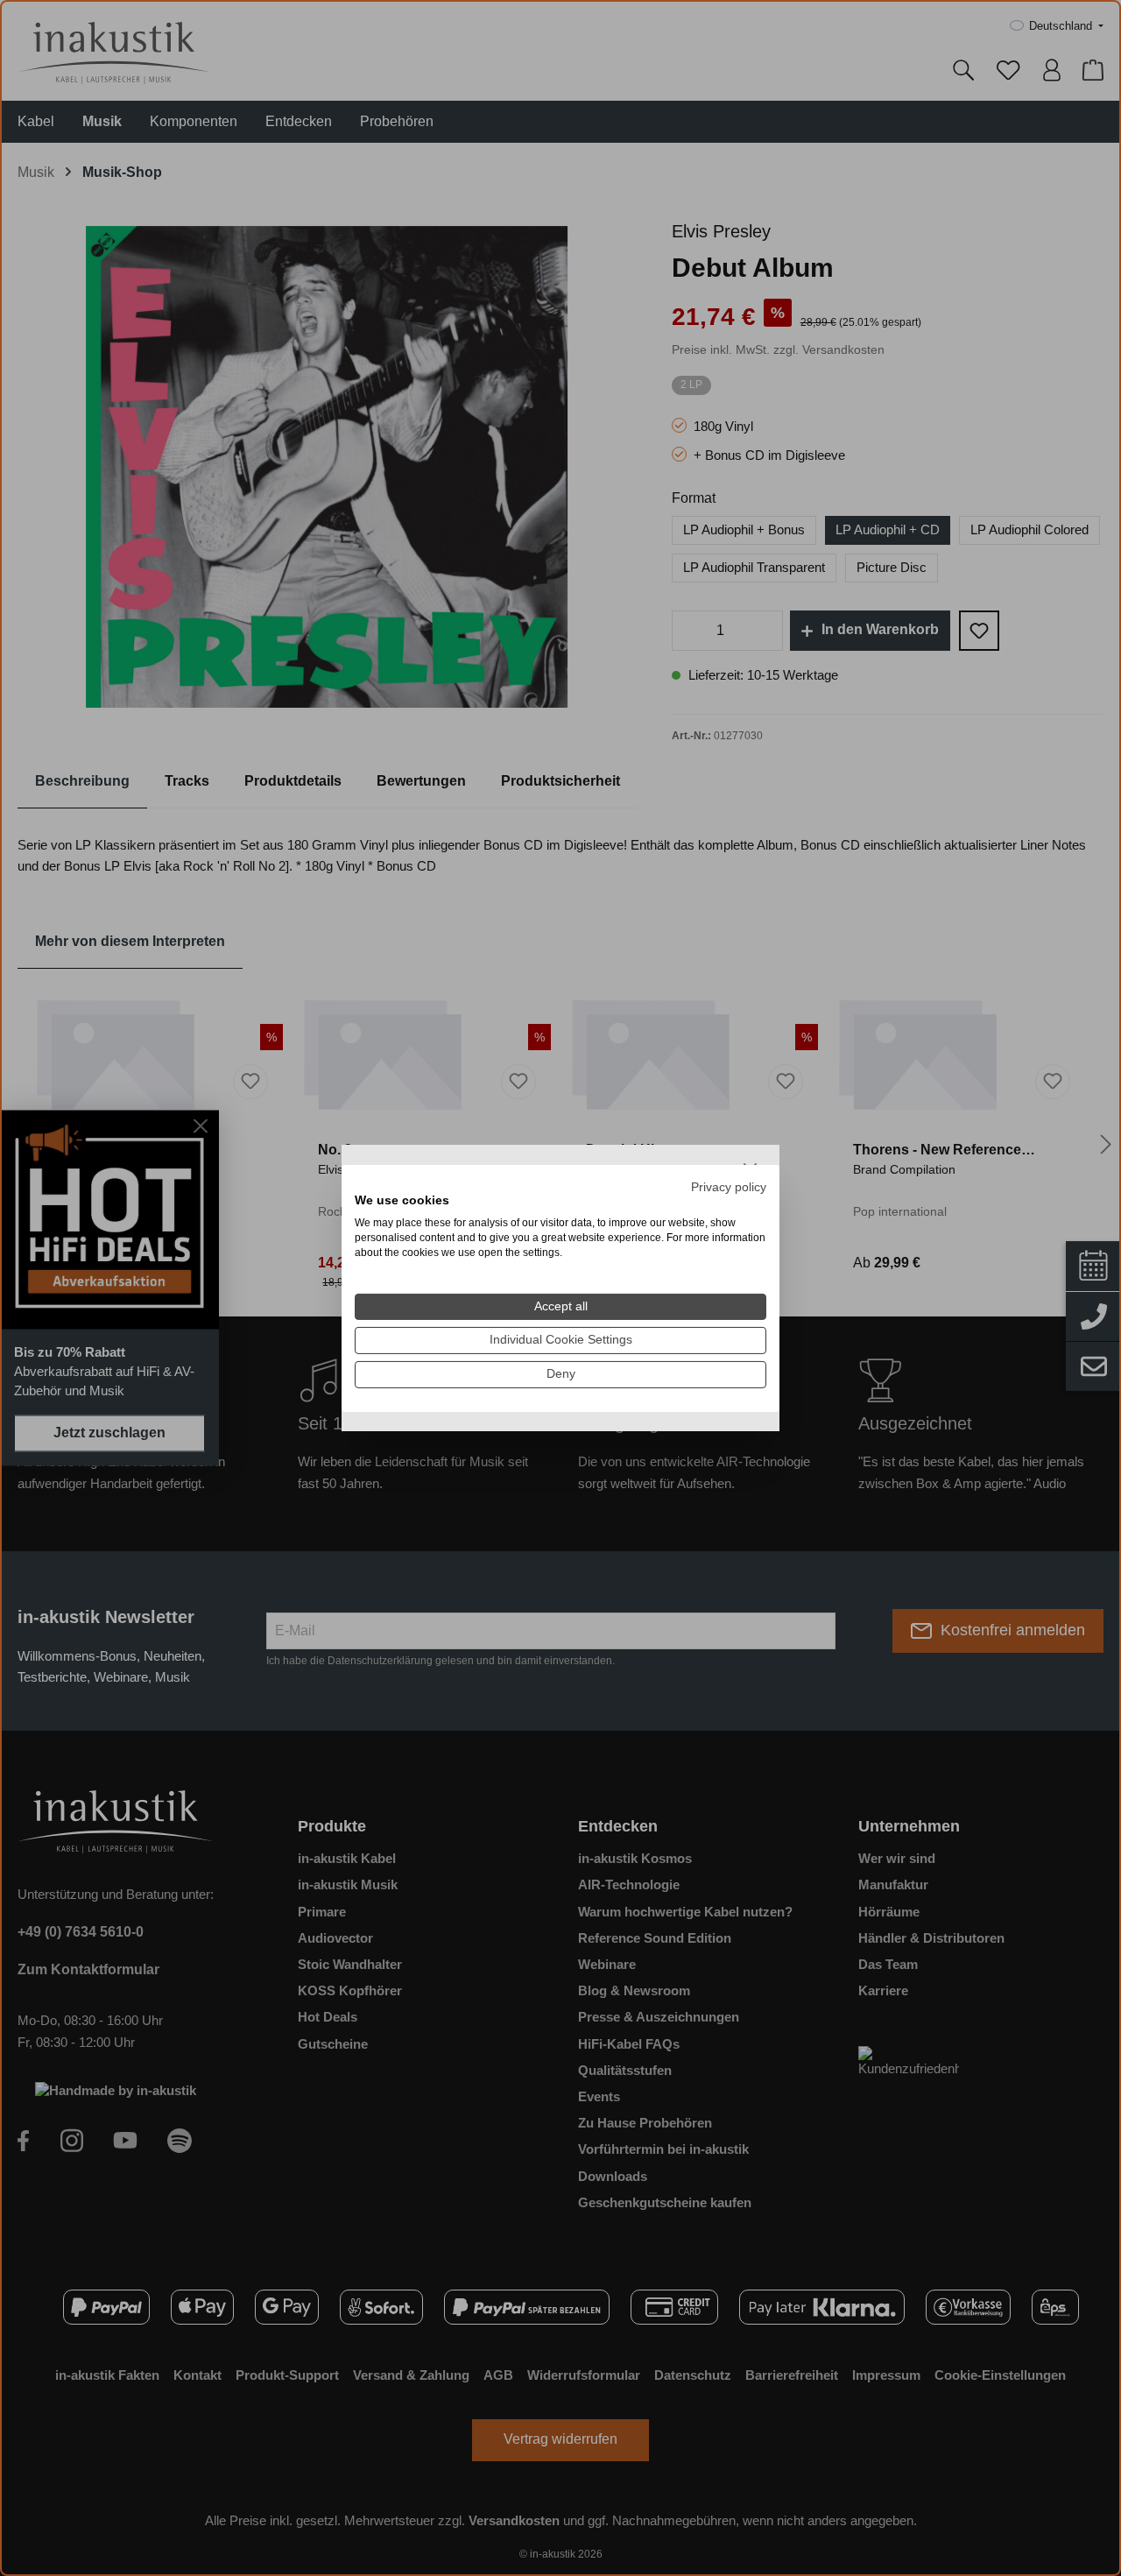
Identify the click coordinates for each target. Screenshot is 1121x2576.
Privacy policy (729, 1186)
